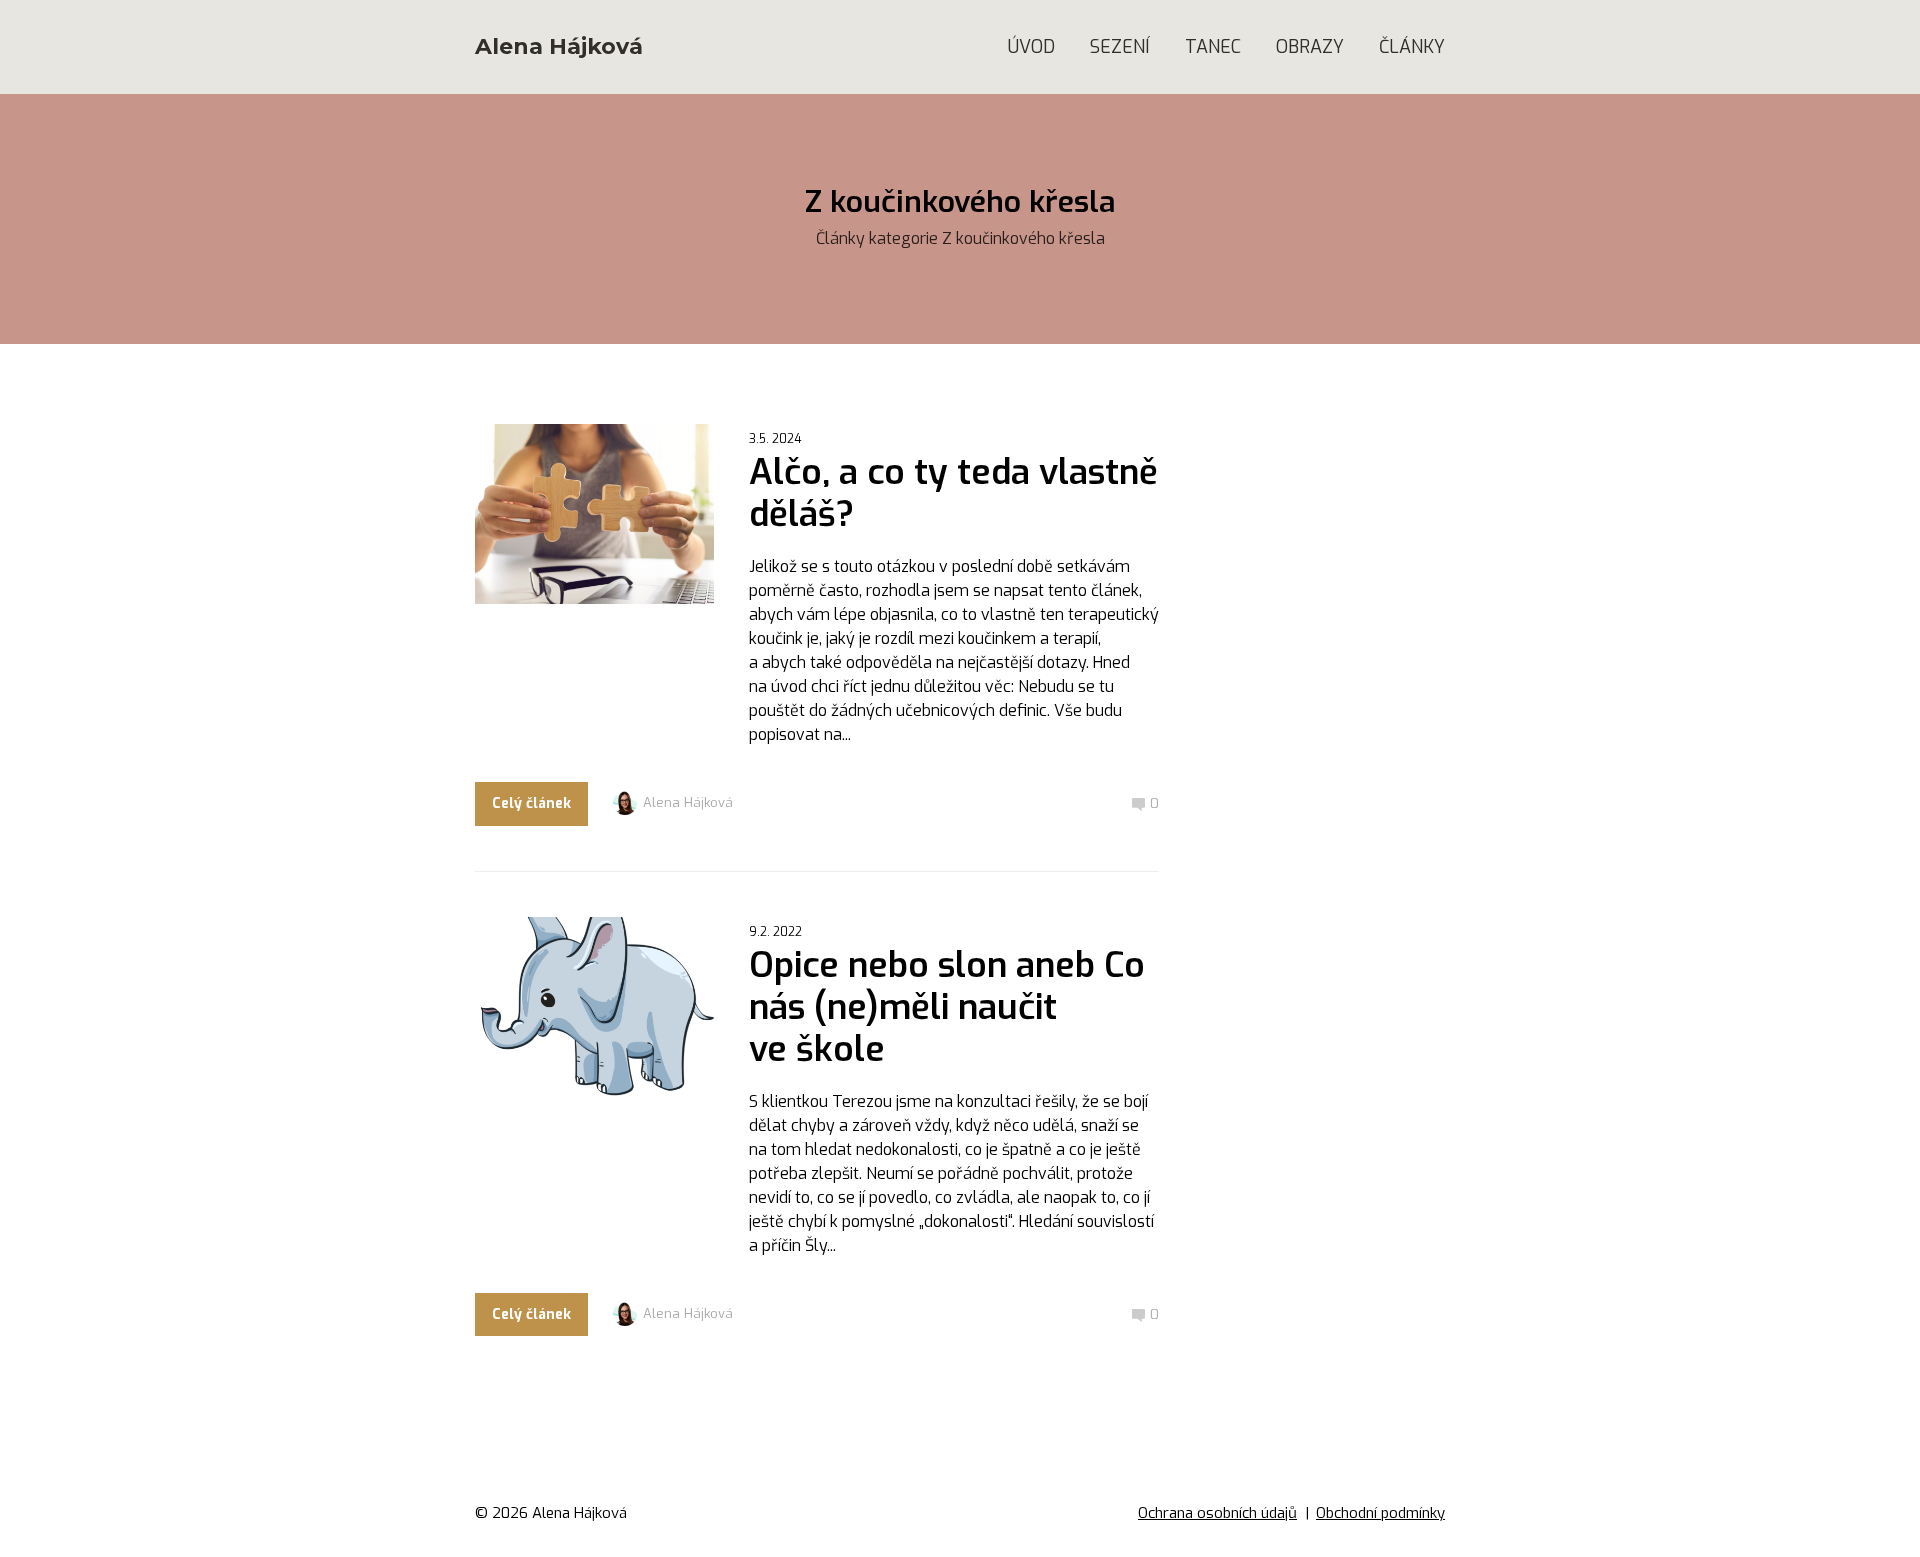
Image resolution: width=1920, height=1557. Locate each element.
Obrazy (1310, 47)
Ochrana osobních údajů (1217, 1513)
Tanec (1213, 47)
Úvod (1031, 47)
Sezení (1120, 47)
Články (1412, 47)
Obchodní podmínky (1380, 1513)
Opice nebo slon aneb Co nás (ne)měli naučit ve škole (947, 1007)
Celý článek (531, 803)
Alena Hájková (559, 47)
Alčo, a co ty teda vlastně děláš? (953, 493)
